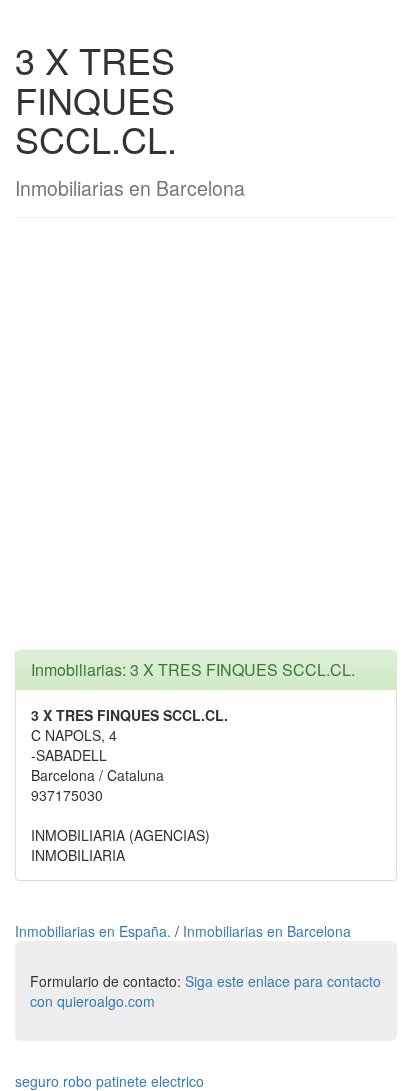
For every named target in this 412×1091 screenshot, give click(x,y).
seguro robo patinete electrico (109, 1081)
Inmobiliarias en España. (95, 931)
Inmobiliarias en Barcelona (267, 931)
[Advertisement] (206, 444)
